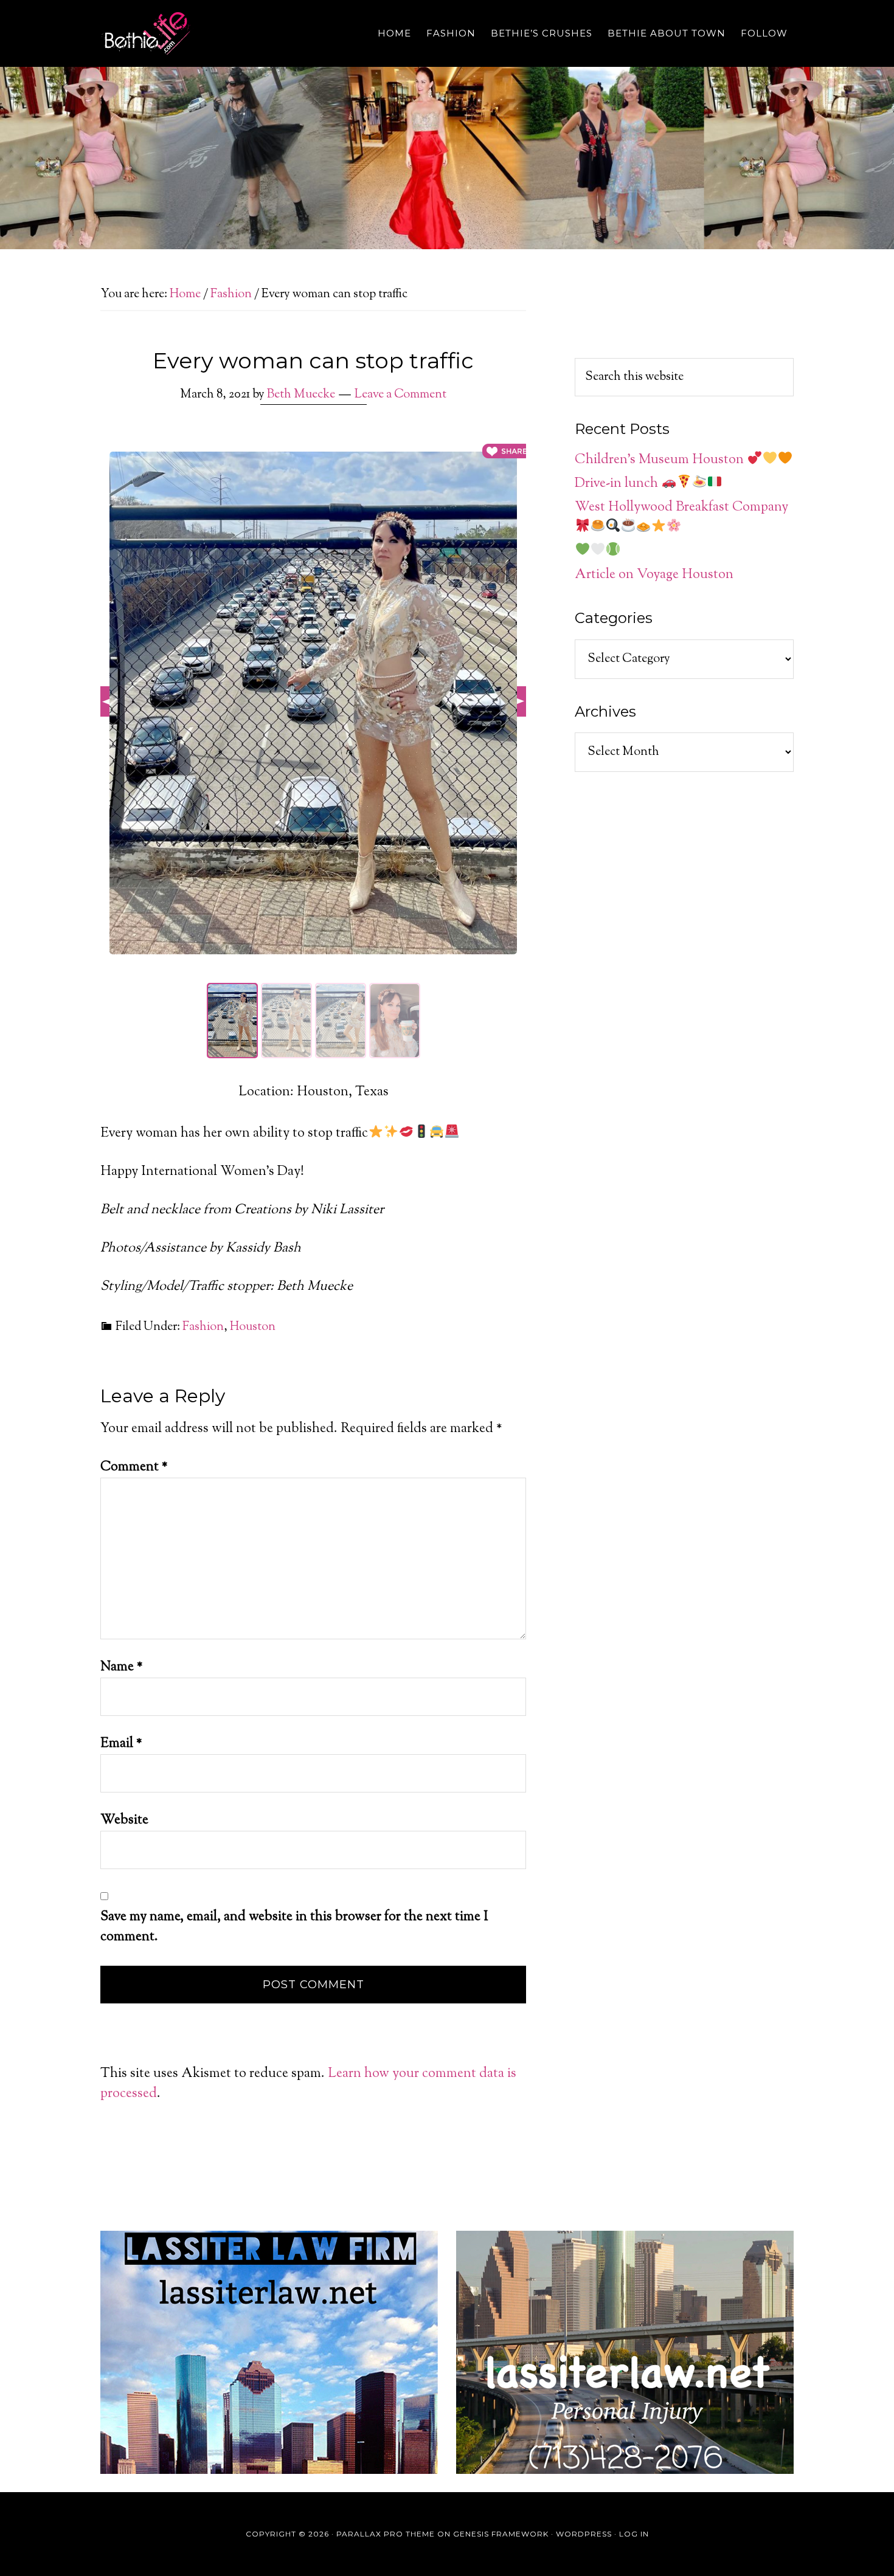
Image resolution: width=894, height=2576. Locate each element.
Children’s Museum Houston (661, 460)
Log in (634, 2534)
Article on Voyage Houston (654, 575)
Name (122, 1667)
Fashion (203, 1327)
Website (124, 1820)
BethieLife (210, 33)
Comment (134, 1467)
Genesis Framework (501, 2534)
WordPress (584, 2534)
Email (121, 1744)
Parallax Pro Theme (386, 2534)
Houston (253, 1327)
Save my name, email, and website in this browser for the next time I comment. (294, 1927)
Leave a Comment (400, 395)
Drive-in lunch (618, 484)
